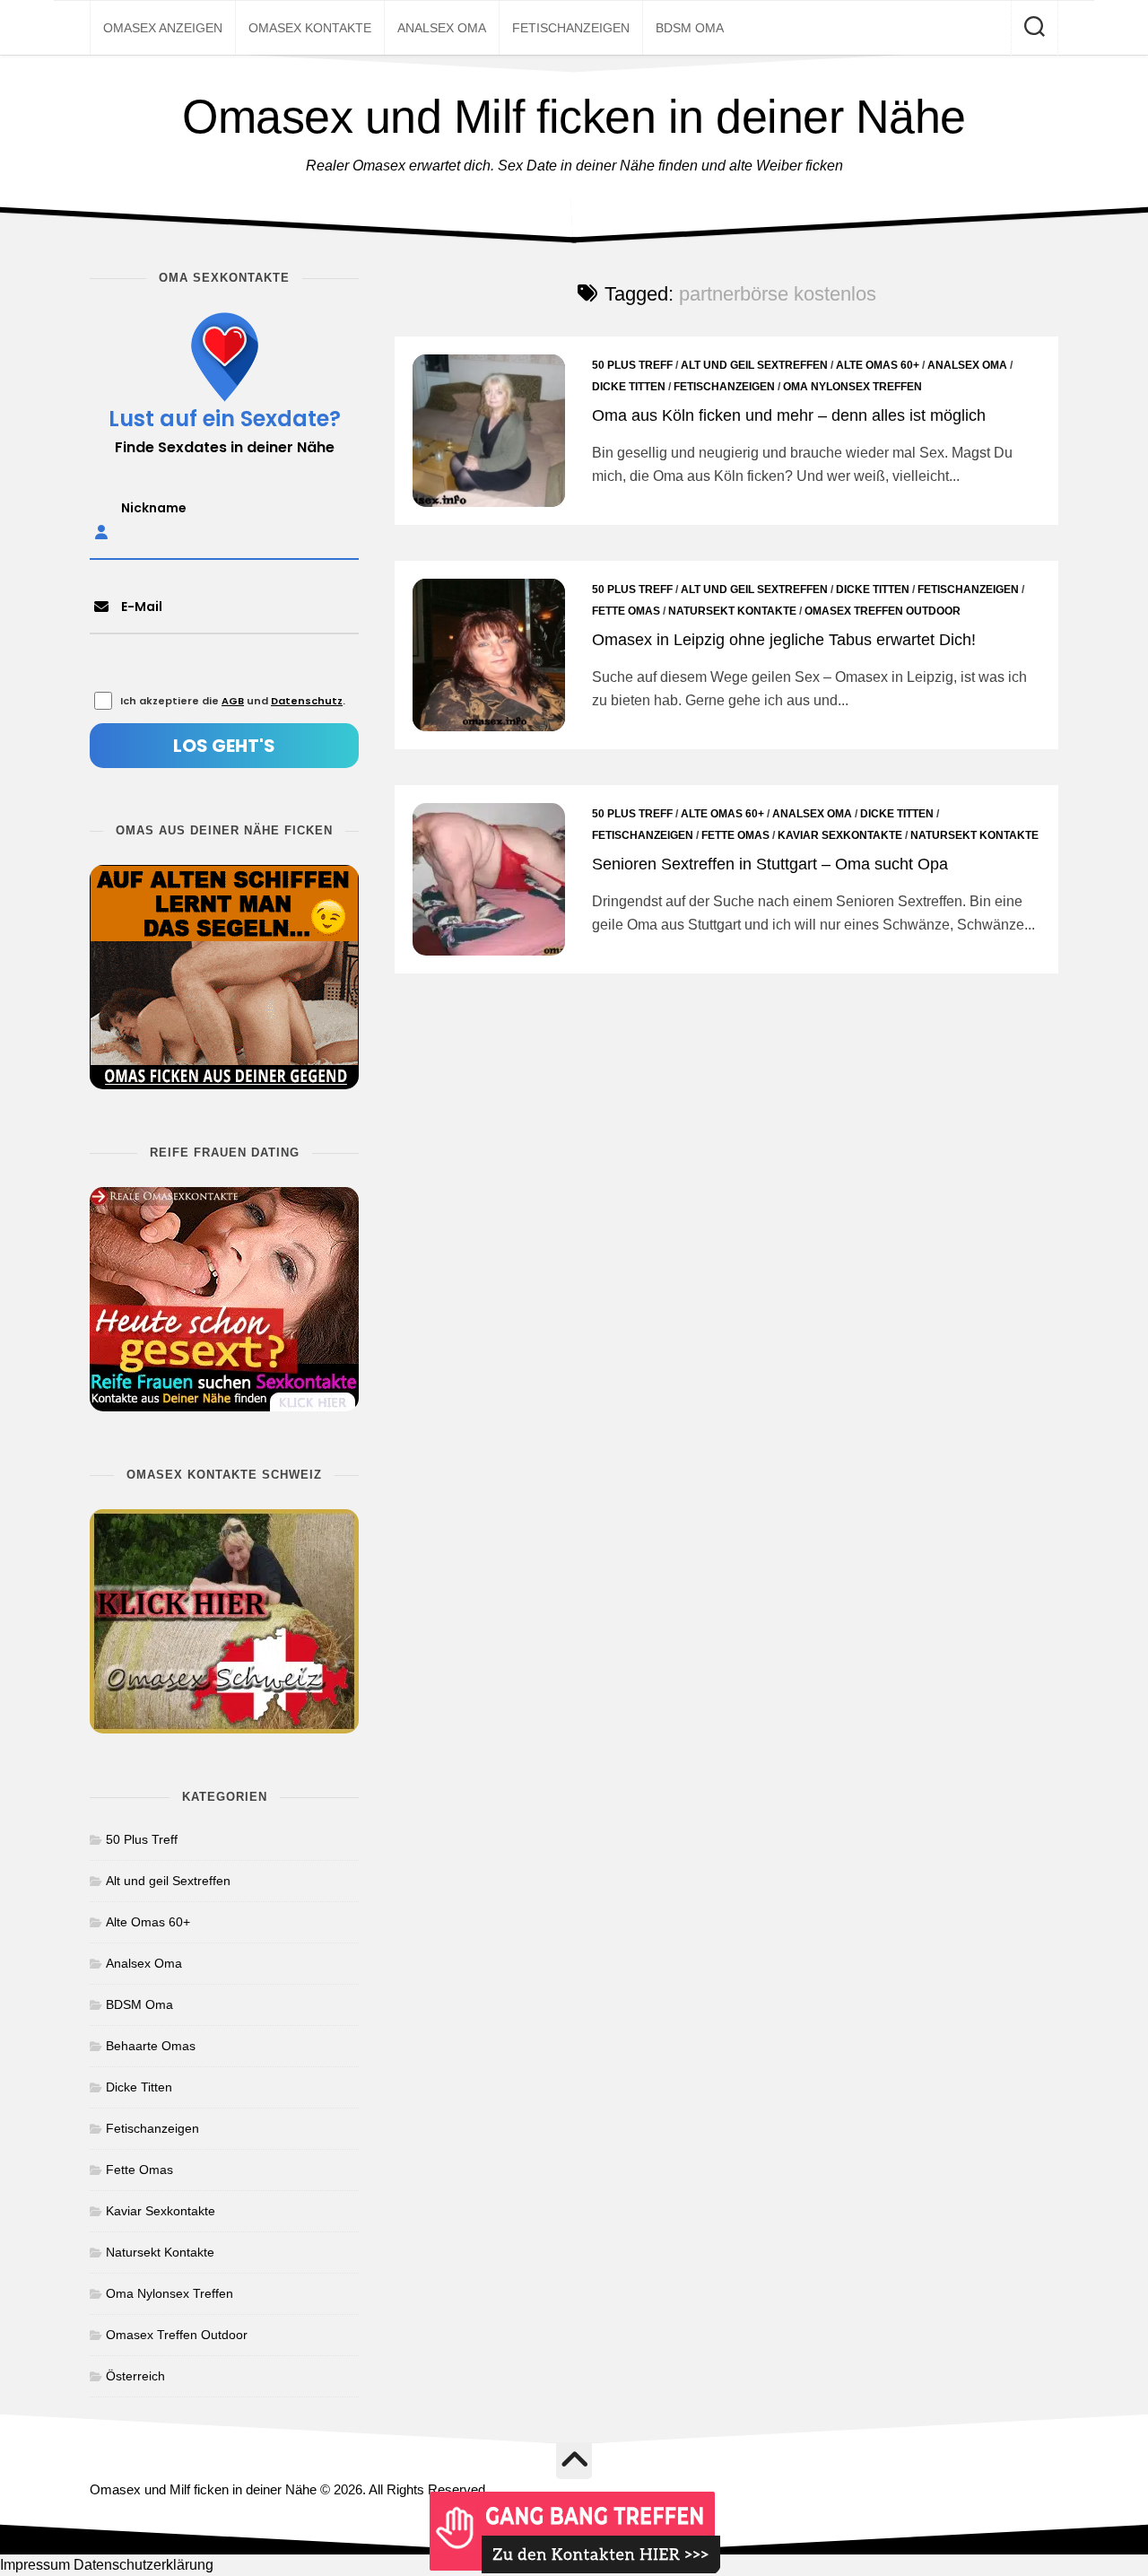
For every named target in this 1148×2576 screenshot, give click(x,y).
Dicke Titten (629, 387)
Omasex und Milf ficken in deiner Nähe (574, 117)
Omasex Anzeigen (163, 28)
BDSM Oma (690, 28)
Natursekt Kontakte (732, 611)
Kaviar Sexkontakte (840, 835)
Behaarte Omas (151, 2046)
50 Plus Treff (632, 365)
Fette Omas (626, 611)
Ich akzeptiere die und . (233, 701)
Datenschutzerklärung (143, 2565)
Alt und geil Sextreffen (754, 365)
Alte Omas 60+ (878, 365)
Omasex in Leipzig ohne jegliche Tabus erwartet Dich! (784, 640)
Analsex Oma (442, 28)
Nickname (154, 508)
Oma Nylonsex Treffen (852, 387)
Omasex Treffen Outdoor (883, 611)
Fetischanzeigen (571, 28)
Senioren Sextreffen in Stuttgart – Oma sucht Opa (770, 864)
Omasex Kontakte (310, 28)
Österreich (135, 2376)
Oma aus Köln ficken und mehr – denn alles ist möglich (789, 415)
